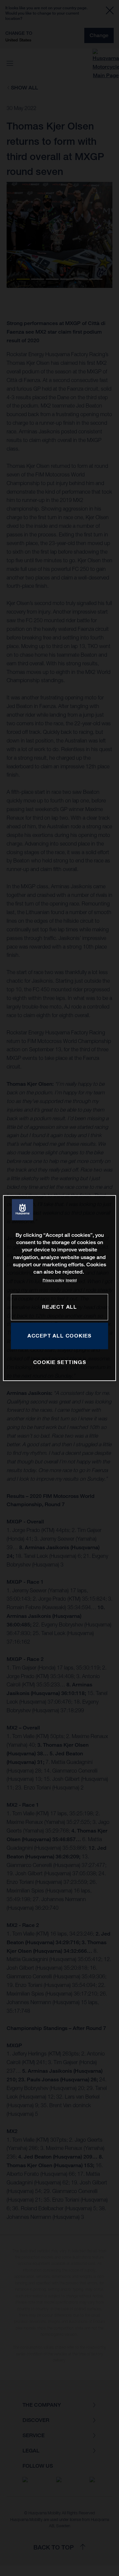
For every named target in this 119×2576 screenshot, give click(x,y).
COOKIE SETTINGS (60, 1362)
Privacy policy (53, 1280)
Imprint (71, 1280)
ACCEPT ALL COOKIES (59, 1336)
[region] (59, 1288)
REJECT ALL (59, 1307)
